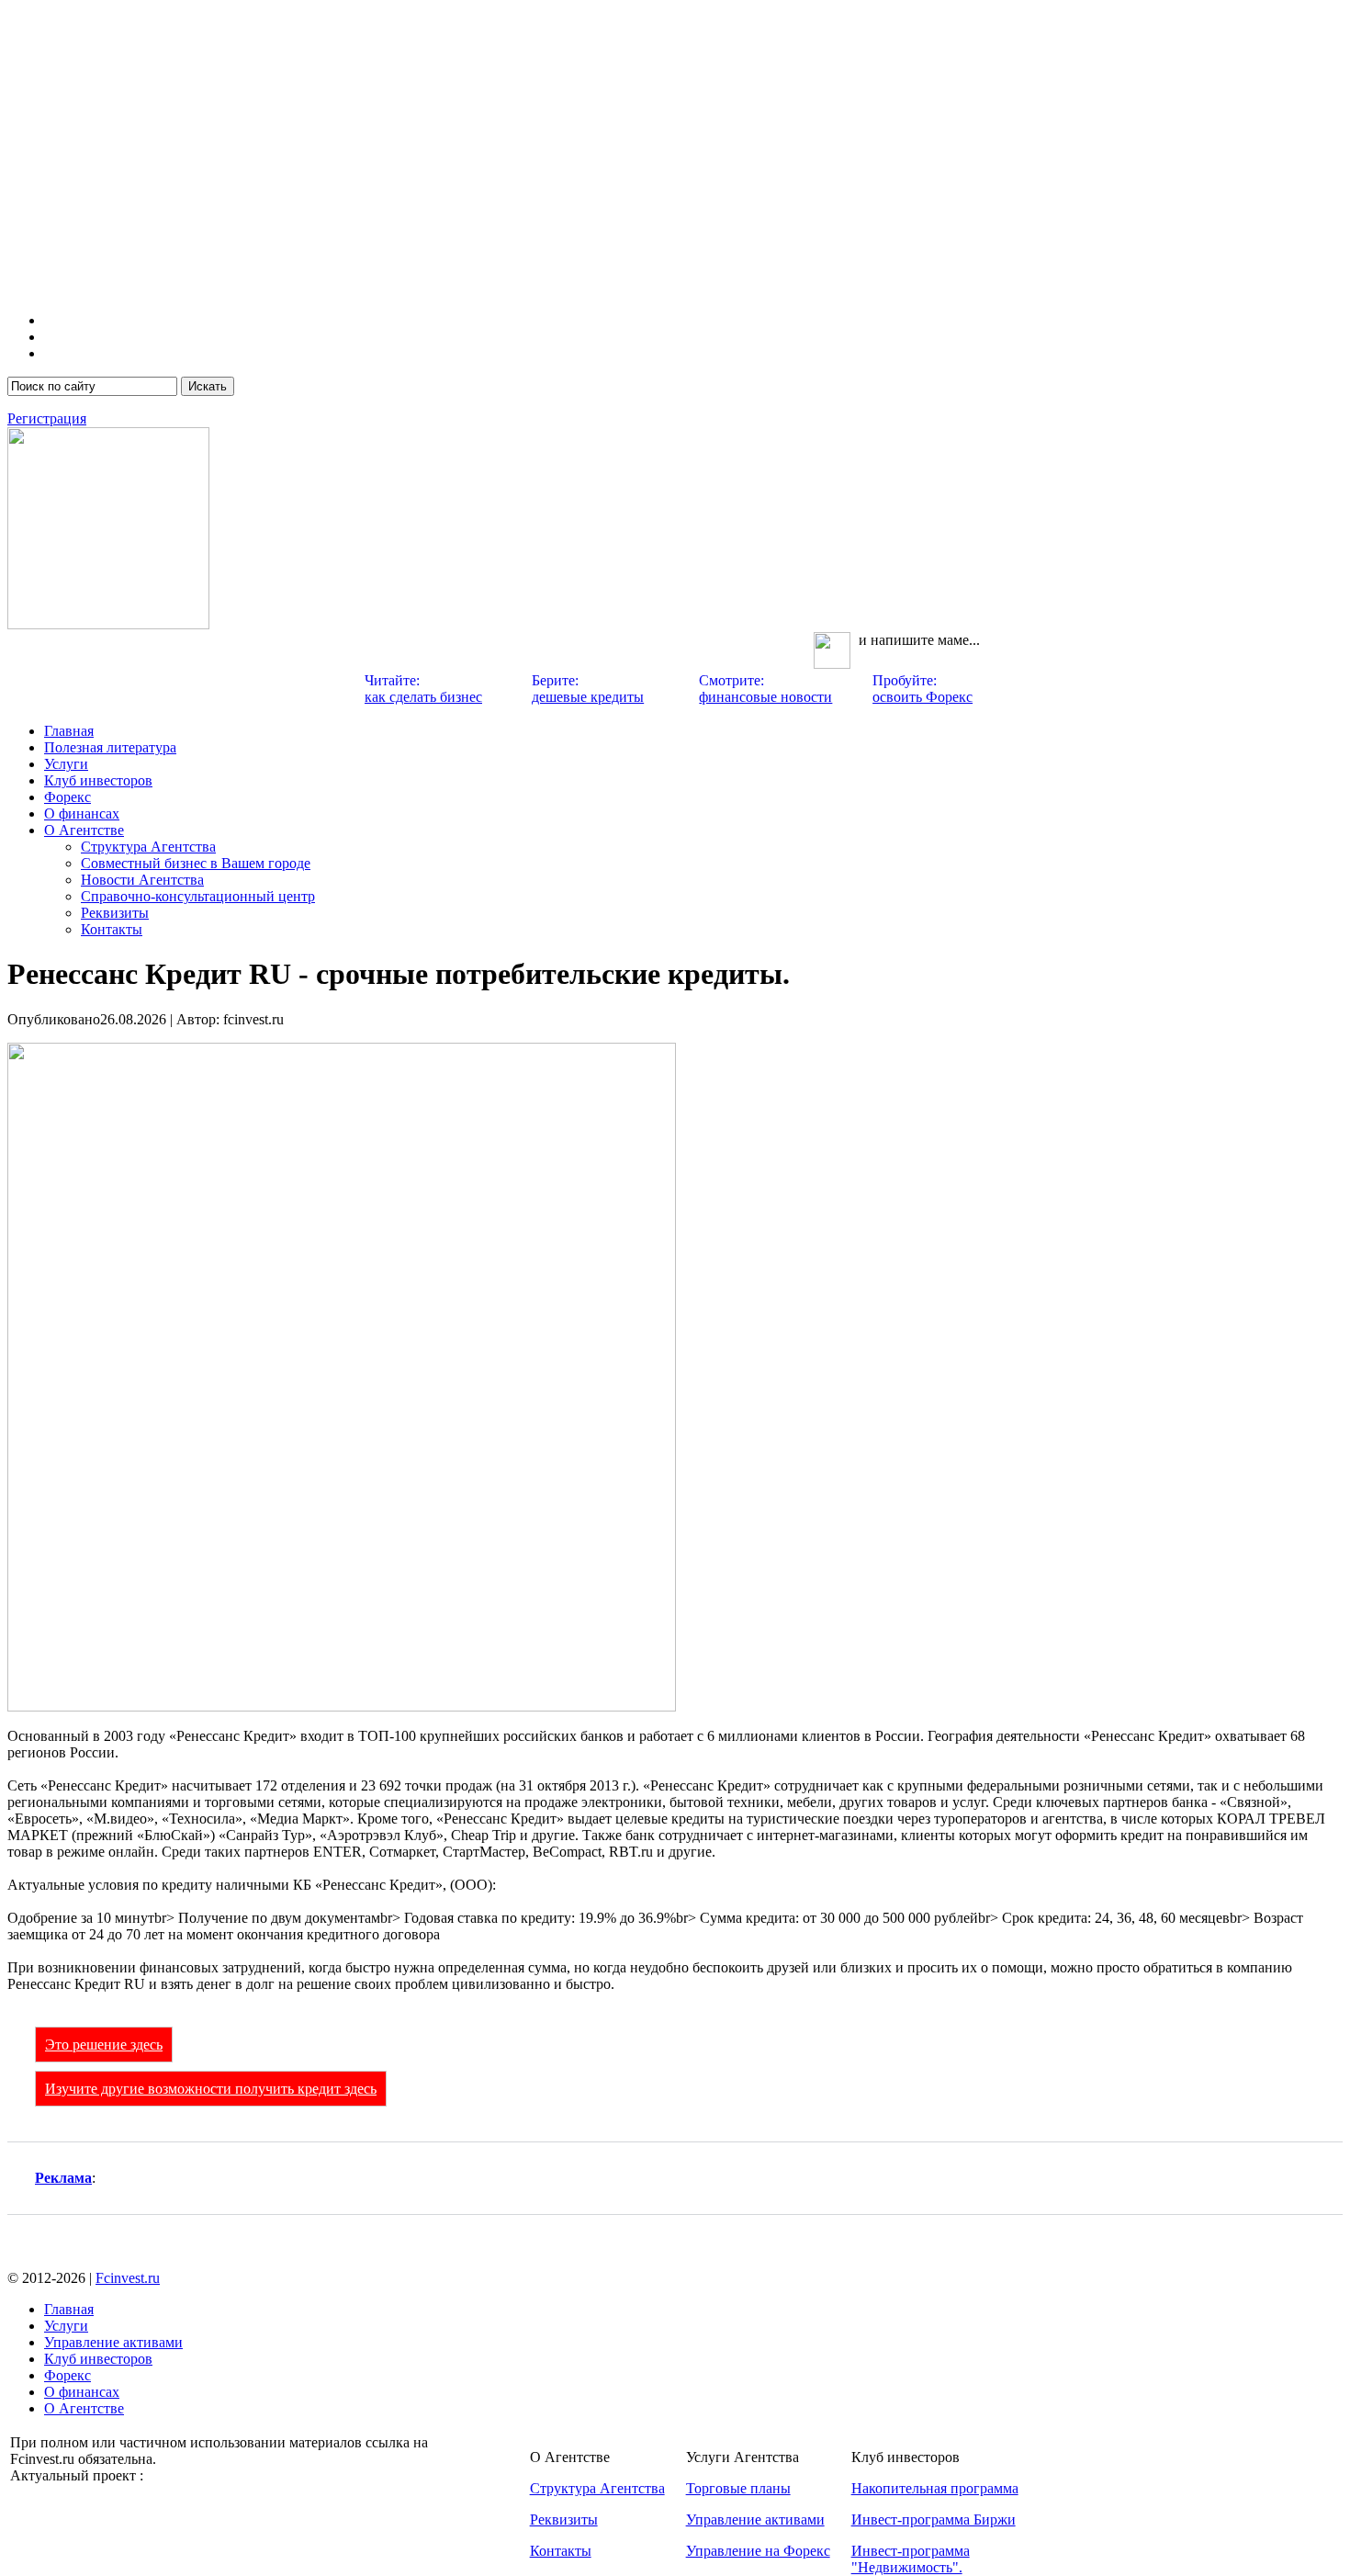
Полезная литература (110, 747)
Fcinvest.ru (128, 2278)
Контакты (112, 929)
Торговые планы (738, 2488)
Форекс (67, 797)
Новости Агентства (142, 880)
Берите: (588, 689)
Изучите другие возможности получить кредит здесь (211, 2089)
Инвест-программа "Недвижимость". (911, 2559)
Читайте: (423, 689)
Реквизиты (115, 913)
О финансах (82, 813)
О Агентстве (84, 830)
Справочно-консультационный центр (198, 896)
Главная (69, 731)
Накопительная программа (935, 2488)
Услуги (66, 764)
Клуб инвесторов (98, 780)
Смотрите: (765, 689)
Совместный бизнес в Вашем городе (196, 863)
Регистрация (47, 418)
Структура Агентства (148, 847)
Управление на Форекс (758, 2551)
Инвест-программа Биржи (934, 2520)
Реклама (63, 2178)
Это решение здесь (104, 2045)
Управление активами (113, 2342)
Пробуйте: (922, 689)
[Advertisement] (558, 169)
